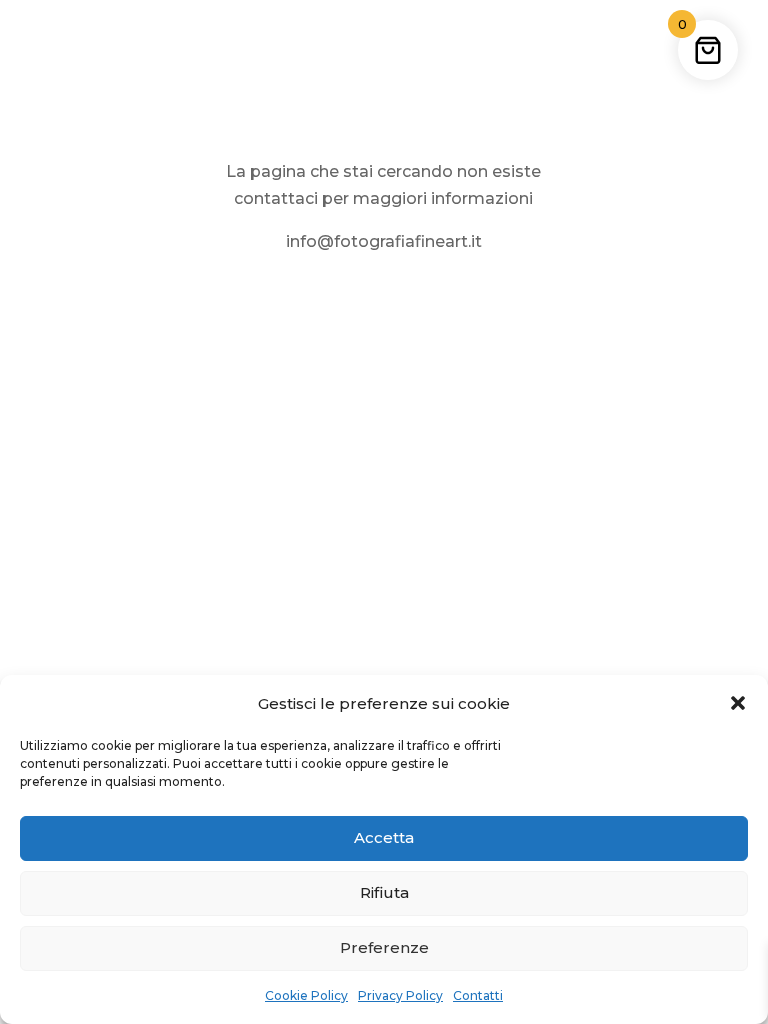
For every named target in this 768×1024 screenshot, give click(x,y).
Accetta (384, 837)
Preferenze (384, 947)
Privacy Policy (400, 995)
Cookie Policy (306, 995)
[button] (738, 703)
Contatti (478, 995)
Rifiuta (384, 892)
